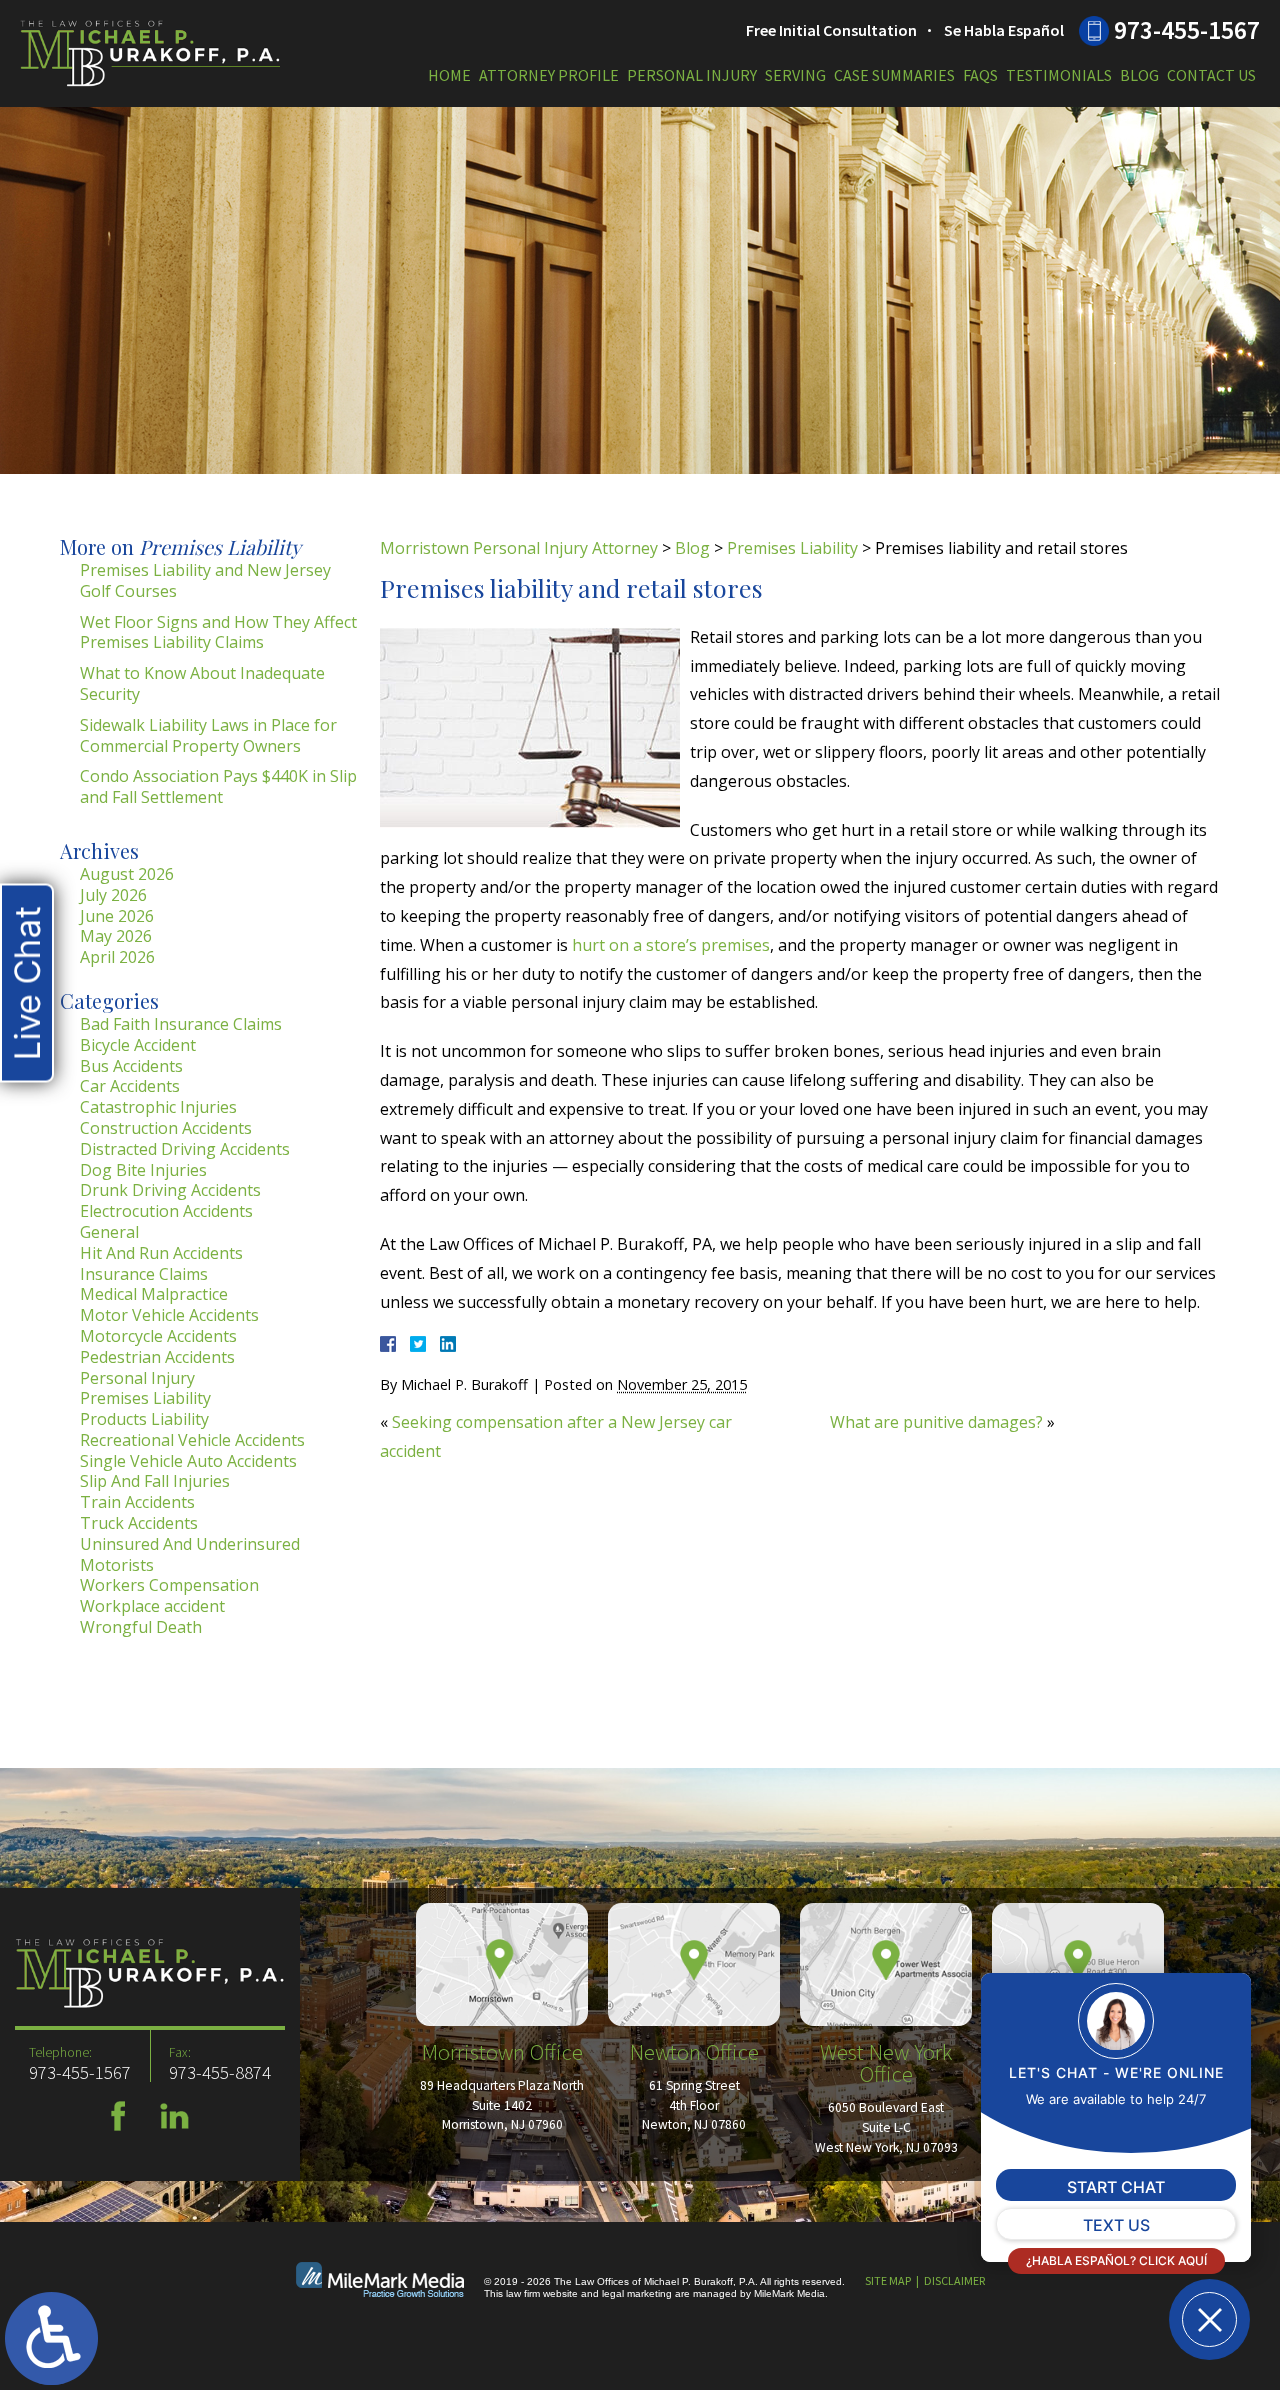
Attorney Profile (549, 75)
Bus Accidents (131, 1066)
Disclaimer (954, 2280)
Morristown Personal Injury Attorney (519, 548)
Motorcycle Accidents (158, 1336)
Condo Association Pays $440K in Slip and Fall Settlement (218, 786)
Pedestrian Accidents (157, 1357)
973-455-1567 (1187, 30)
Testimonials (1059, 75)
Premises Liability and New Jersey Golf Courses (205, 580)
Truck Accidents (139, 1523)
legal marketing (637, 2293)
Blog (1139, 75)
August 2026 (127, 874)
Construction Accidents (166, 1128)
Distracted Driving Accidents (185, 1149)
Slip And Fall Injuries (155, 1481)
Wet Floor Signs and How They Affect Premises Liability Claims (218, 632)
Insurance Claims (144, 1274)
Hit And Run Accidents (161, 1253)
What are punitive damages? (936, 1422)
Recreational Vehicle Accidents (192, 1440)
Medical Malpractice (154, 1294)
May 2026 (116, 936)
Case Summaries (894, 75)
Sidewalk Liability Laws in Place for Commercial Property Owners (208, 735)
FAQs (980, 75)
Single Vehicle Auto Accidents (188, 1461)
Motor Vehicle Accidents (169, 1315)
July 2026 (113, 895)
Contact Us (1211, 75)
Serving (795, 75)
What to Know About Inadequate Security (202, 683)
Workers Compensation (169, 1585)
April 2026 (117, 957)
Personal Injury (692, 75)
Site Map (888, 2280)
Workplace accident (152, 1606)
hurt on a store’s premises (671, 945)
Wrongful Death (141, 1627)
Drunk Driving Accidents (170, 1190)
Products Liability (144, 1419)
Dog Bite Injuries (143, 1170)
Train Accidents (137, 1502)
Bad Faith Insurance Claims (181, 1024)
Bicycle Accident (138, 1045)
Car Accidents (130, 1086)
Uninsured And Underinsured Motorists (190, 1554)
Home (449, 75)
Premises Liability (792, 548)
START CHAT (1116, 2187)
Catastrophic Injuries (158, 1107)
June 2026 (117, 916)
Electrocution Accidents (166, 1211)
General (109, 1232)
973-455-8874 (220, 2072)
